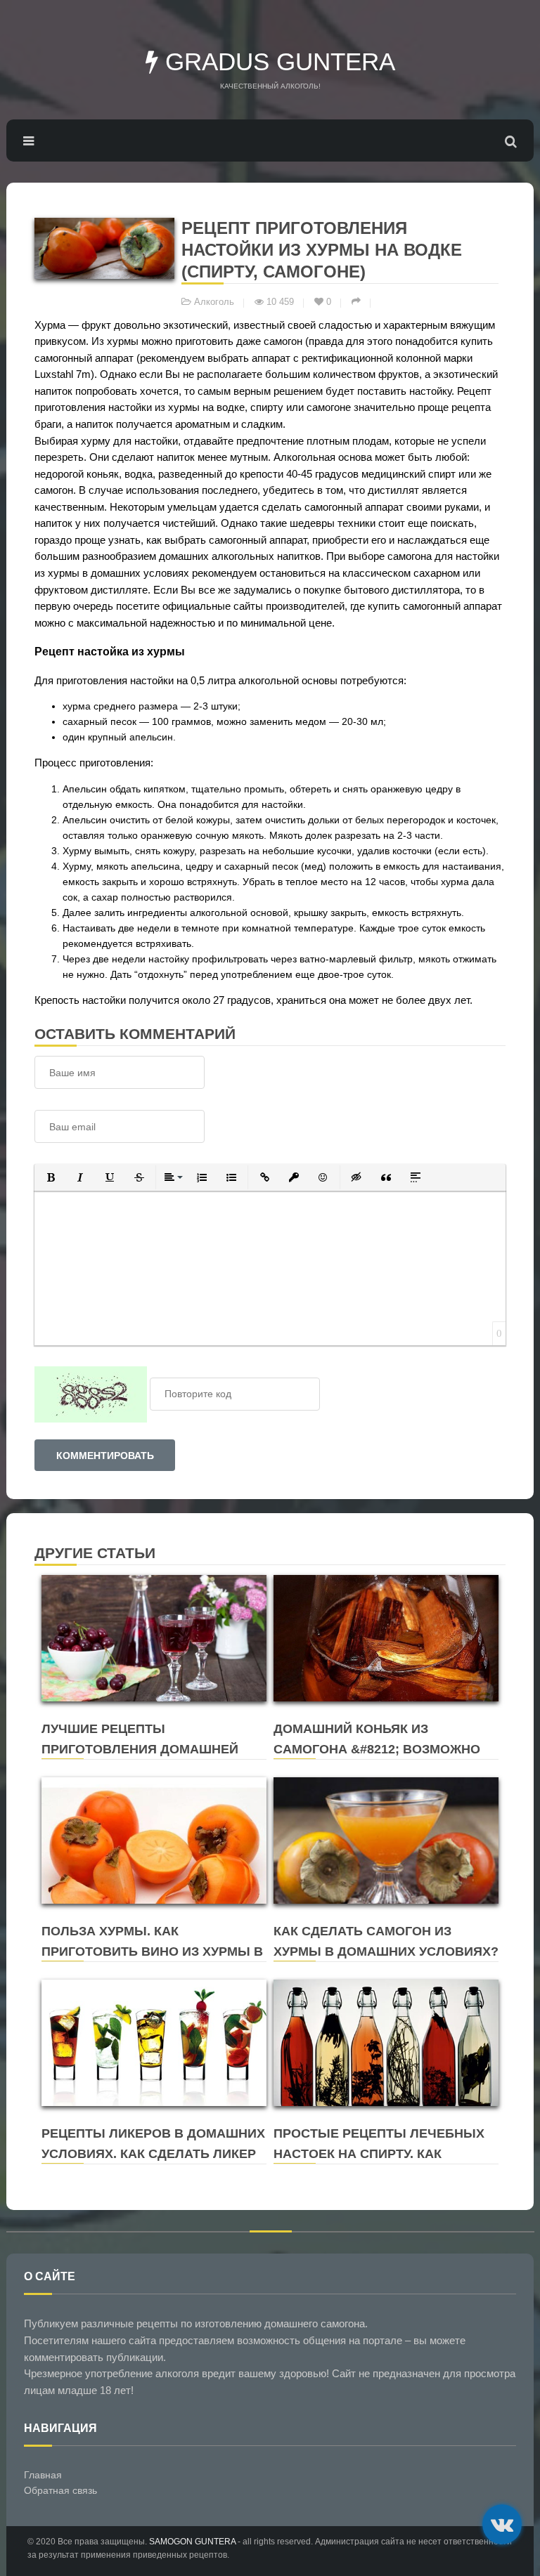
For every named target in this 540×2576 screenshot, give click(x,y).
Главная (43, 2475)
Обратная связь (60, 2490)
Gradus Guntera (277, 61)
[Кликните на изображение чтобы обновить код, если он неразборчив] (91, 1394)
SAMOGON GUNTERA (192, 2542)
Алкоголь (214, 302)
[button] (51, 1177)
